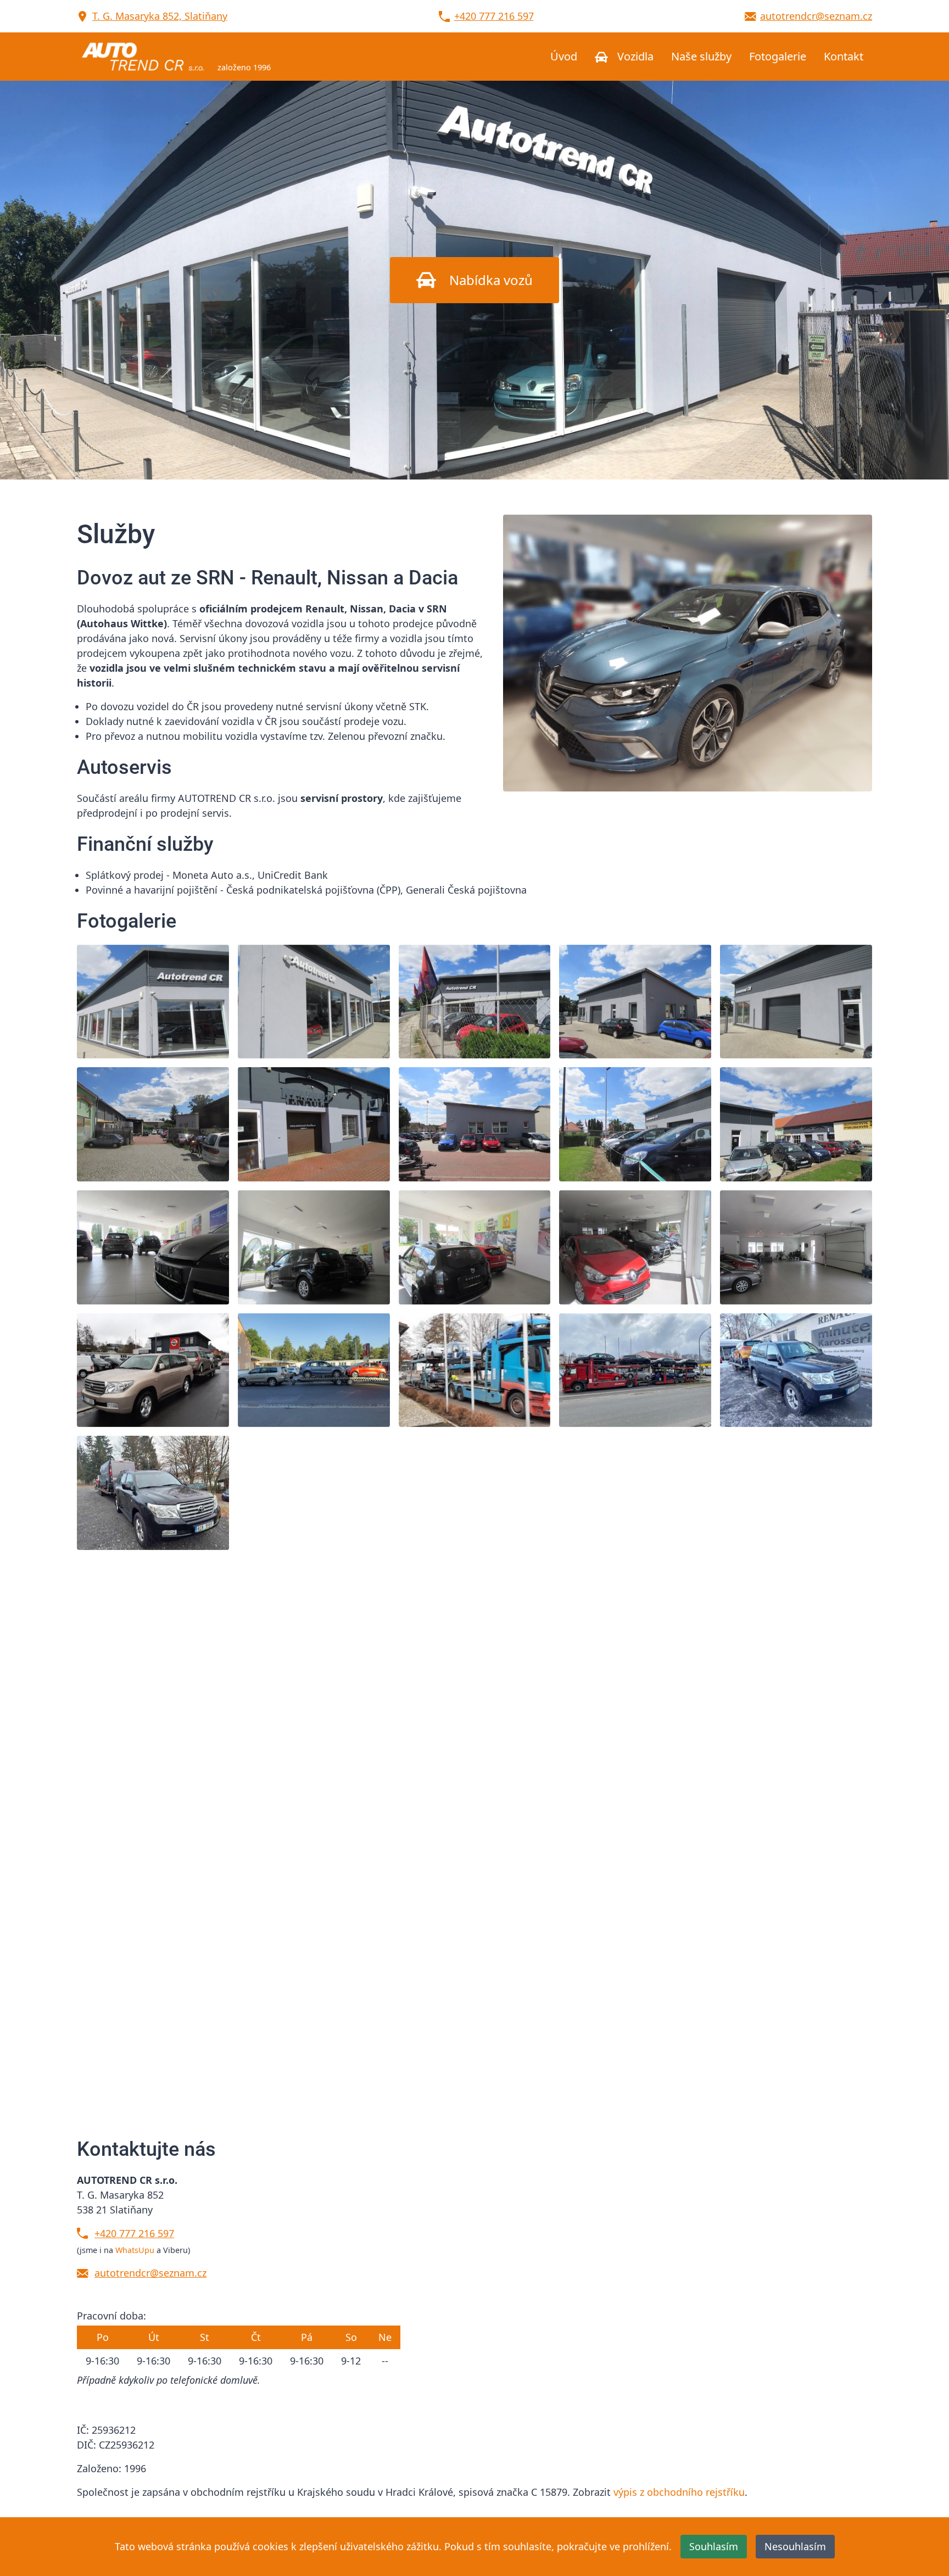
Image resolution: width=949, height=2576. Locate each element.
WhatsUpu (135, 2250)
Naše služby (701, 56)
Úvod (564, 56)
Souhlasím (714, 2546)
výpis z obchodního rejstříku (679, 2492)
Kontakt (844, 56)
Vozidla (634, 56)
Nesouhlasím (795, 2546)
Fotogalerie (778, 56)
